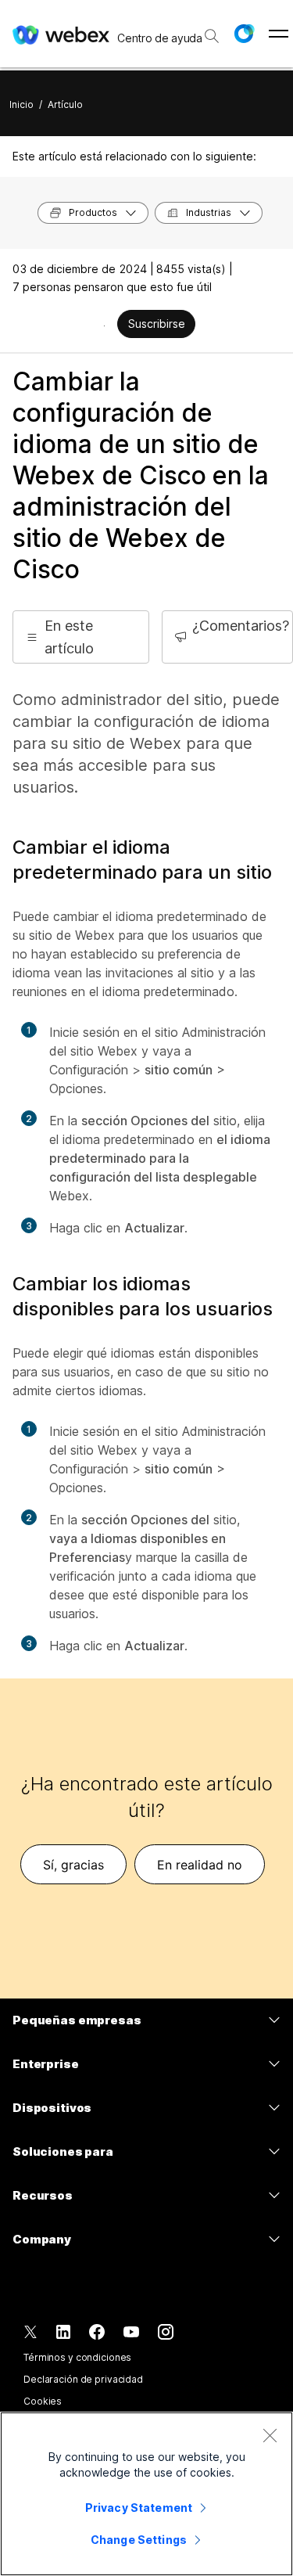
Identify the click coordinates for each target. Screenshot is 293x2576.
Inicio (21, 104)
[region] (146, 2494)
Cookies (43, 2401)
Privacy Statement (139, 2508)
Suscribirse (157, 324)
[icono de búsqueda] (212, 36)
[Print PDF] (104, 326)
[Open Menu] (279, 34)
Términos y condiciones (77, 2357)
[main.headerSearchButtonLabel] (211, 31)
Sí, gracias (73, 1865)
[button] (244, 34)
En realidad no (200, 1865)
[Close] (270, 2435)
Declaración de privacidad (83, 2379)
